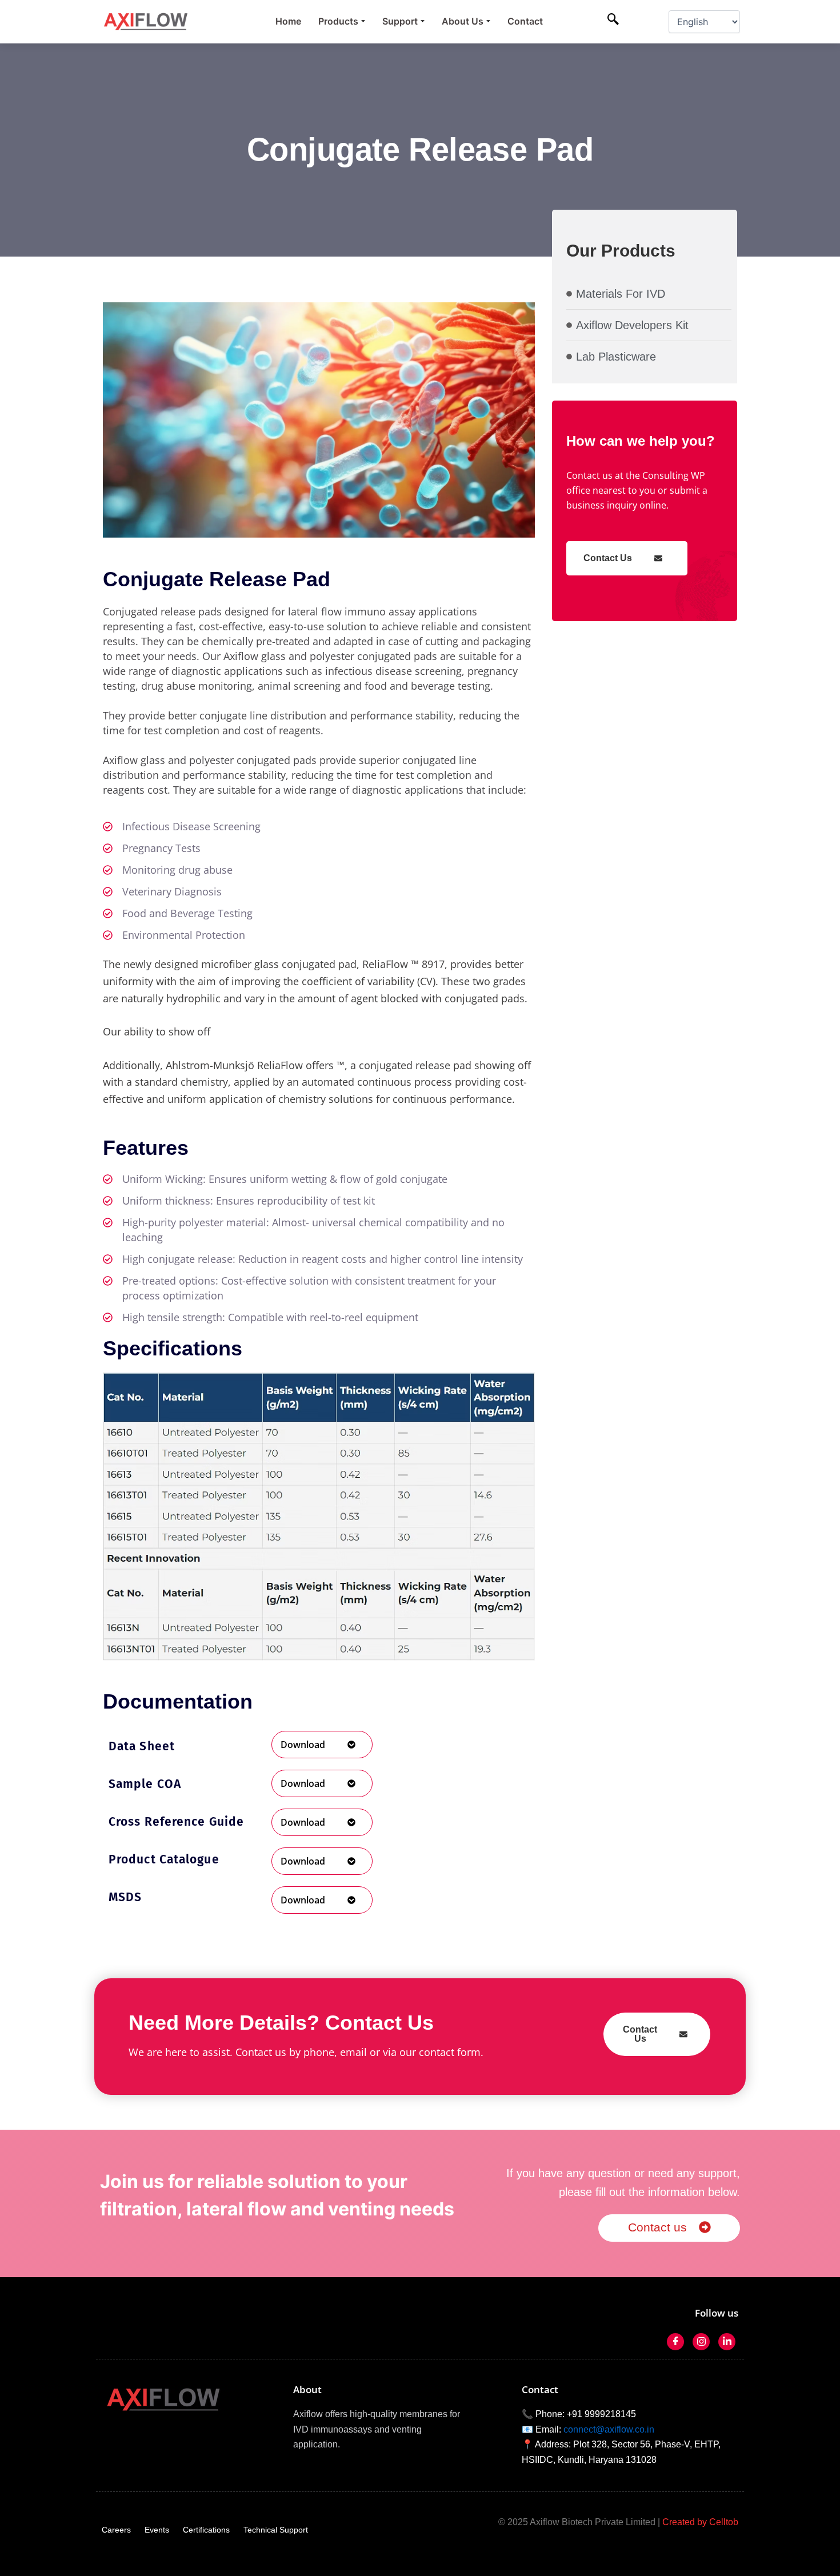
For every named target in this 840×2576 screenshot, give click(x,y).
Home (288, 21)
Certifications (206, 2530)
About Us (463, 21)
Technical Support (276, 2530)
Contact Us (608, 558)
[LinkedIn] (727, 2342)
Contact (525, 21)
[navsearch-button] (613, 20)
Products (338, 21)
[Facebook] (675, 2342)
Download (303, 1745)
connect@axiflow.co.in (609, 2429)
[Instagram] (701, 2342)
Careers (116, 2530)
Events (157, 2530)
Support (400, 21)
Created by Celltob (700, 2522)
